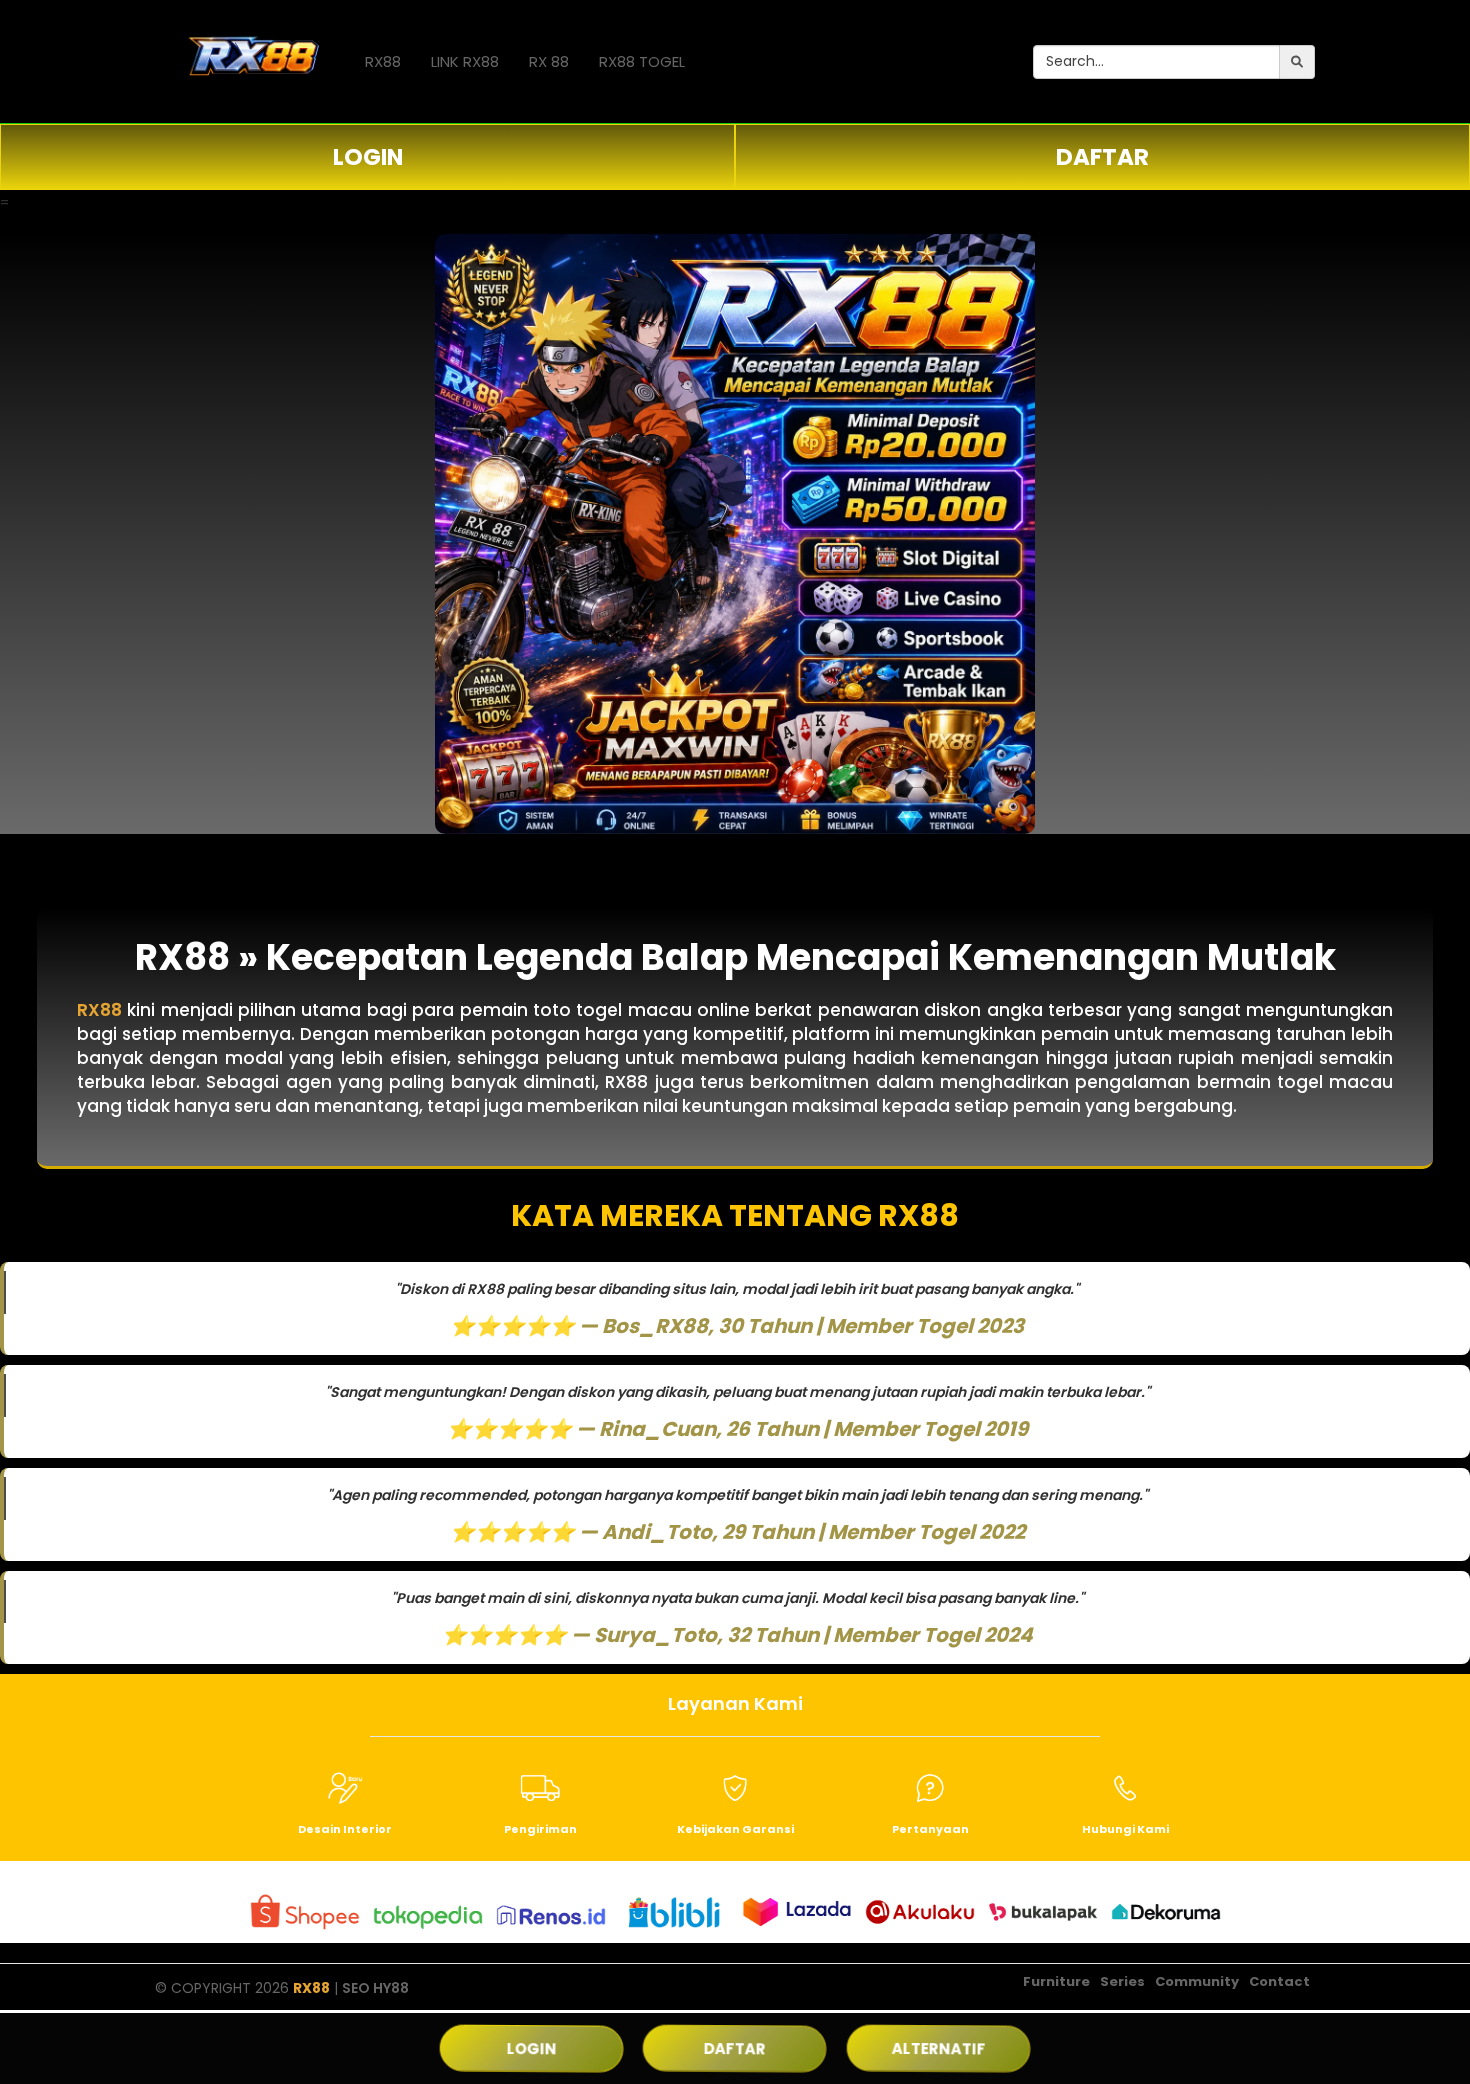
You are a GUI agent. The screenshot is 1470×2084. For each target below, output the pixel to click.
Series (1122, 1981)
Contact (1279, 1981)
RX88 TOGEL (642, 61)
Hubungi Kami (1125, 1829)
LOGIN (368, 157)
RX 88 (549, 61)
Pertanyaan (930, 1829)
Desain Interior (345, 1829)
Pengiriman (540, 1829)
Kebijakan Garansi (735, 1829)
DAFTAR (1102, 157)
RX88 (383, 61)
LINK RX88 (465, 61)
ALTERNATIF (938, 2048)
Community (1197, 1981)
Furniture (1056, 1981)
